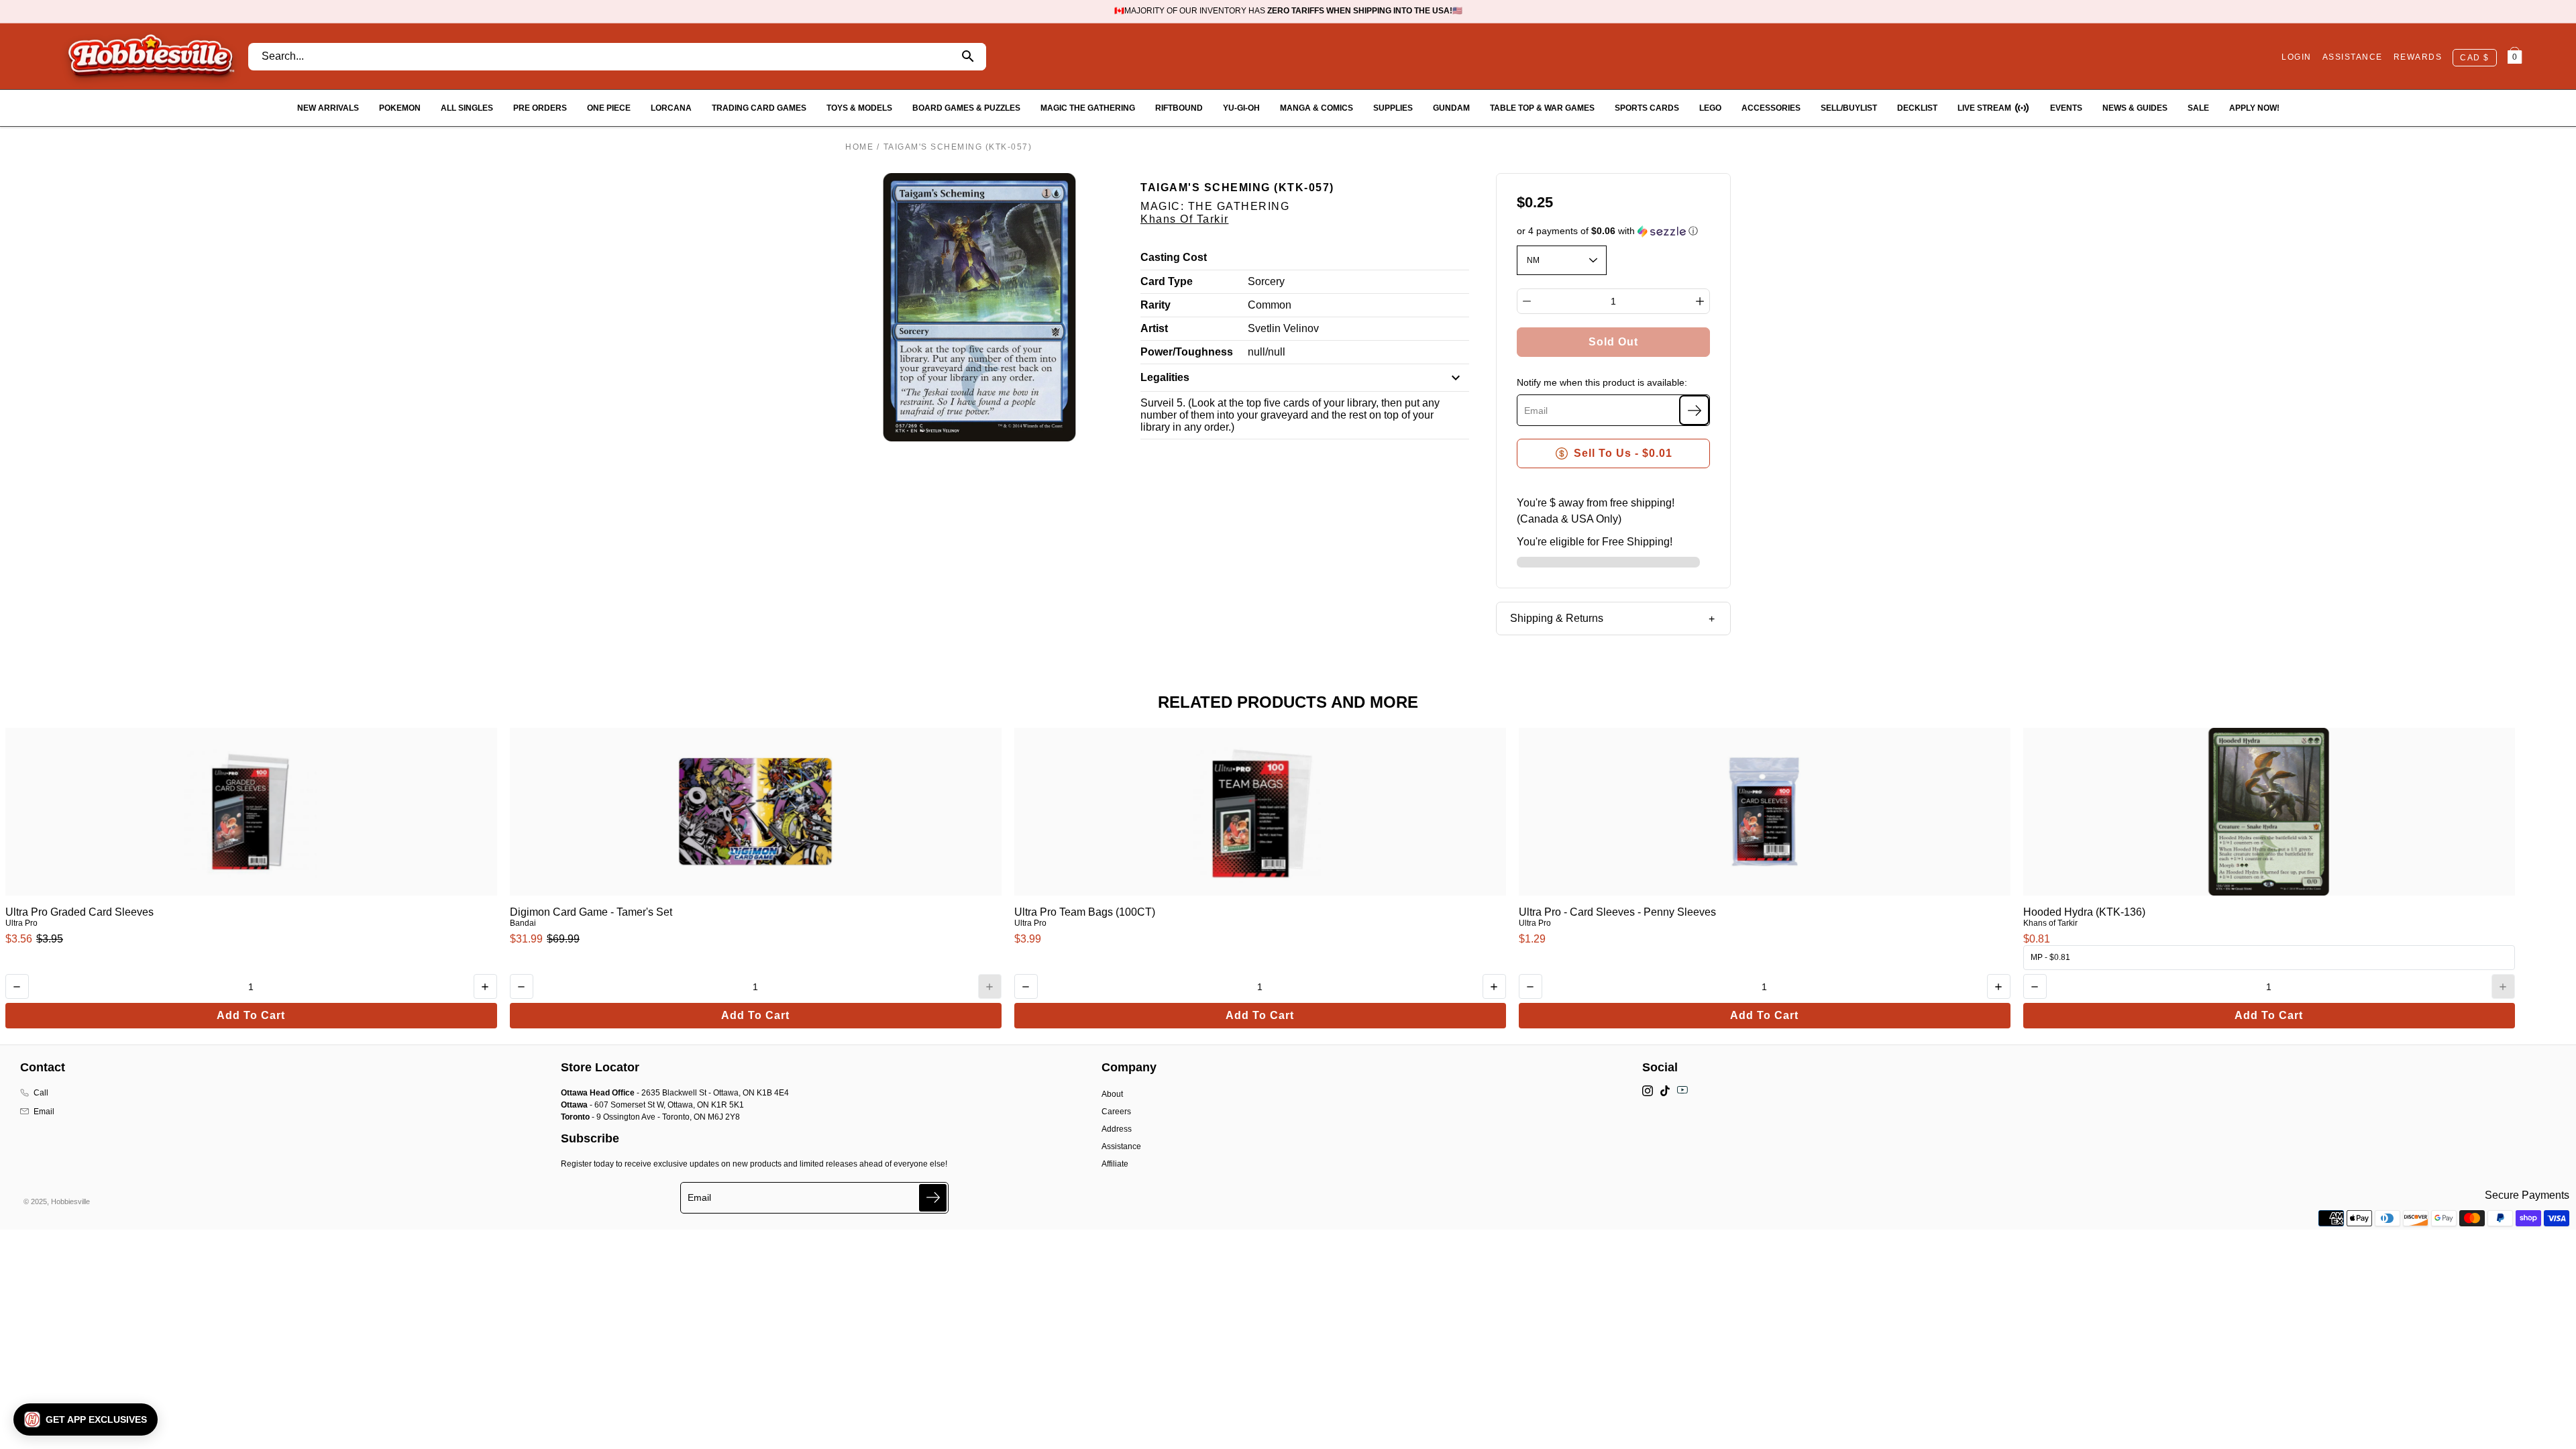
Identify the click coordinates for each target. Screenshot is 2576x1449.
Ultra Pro (21, 923)
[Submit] (933, 1198)
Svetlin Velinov (1283, 328)
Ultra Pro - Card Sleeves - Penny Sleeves (1617, 912)
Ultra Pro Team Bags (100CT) (1085, 912)
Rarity (1156, 305)
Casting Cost (1174, 257)
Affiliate (1115, 1164)
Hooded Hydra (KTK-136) (2084, 912)
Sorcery (1266, 281)
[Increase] (1700, 301)
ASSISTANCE (2353, 57)
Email (44, 1112)
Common (1270, 305)
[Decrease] (1527, 301)
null (1256, 352)
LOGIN (2297, 57)
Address (1117, 1129)
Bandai (523, 923)
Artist (1154, 328)
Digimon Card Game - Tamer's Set (591, 912)
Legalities (1165, 377)
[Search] (968, 57)
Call (41, 1093)
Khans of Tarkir (1185, 219)
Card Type (1167, 281)
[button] (1614, 231)
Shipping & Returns (1557, 618)
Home (859, 147)
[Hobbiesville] (151, 56)
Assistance (1121, 1146)
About (1112, 1094)
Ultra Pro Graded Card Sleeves (79, 912)
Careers (1116, 1112)
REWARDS (2418, 57)
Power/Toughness (1187, 352)
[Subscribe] (1694, 410)
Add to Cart (251, 1015)
